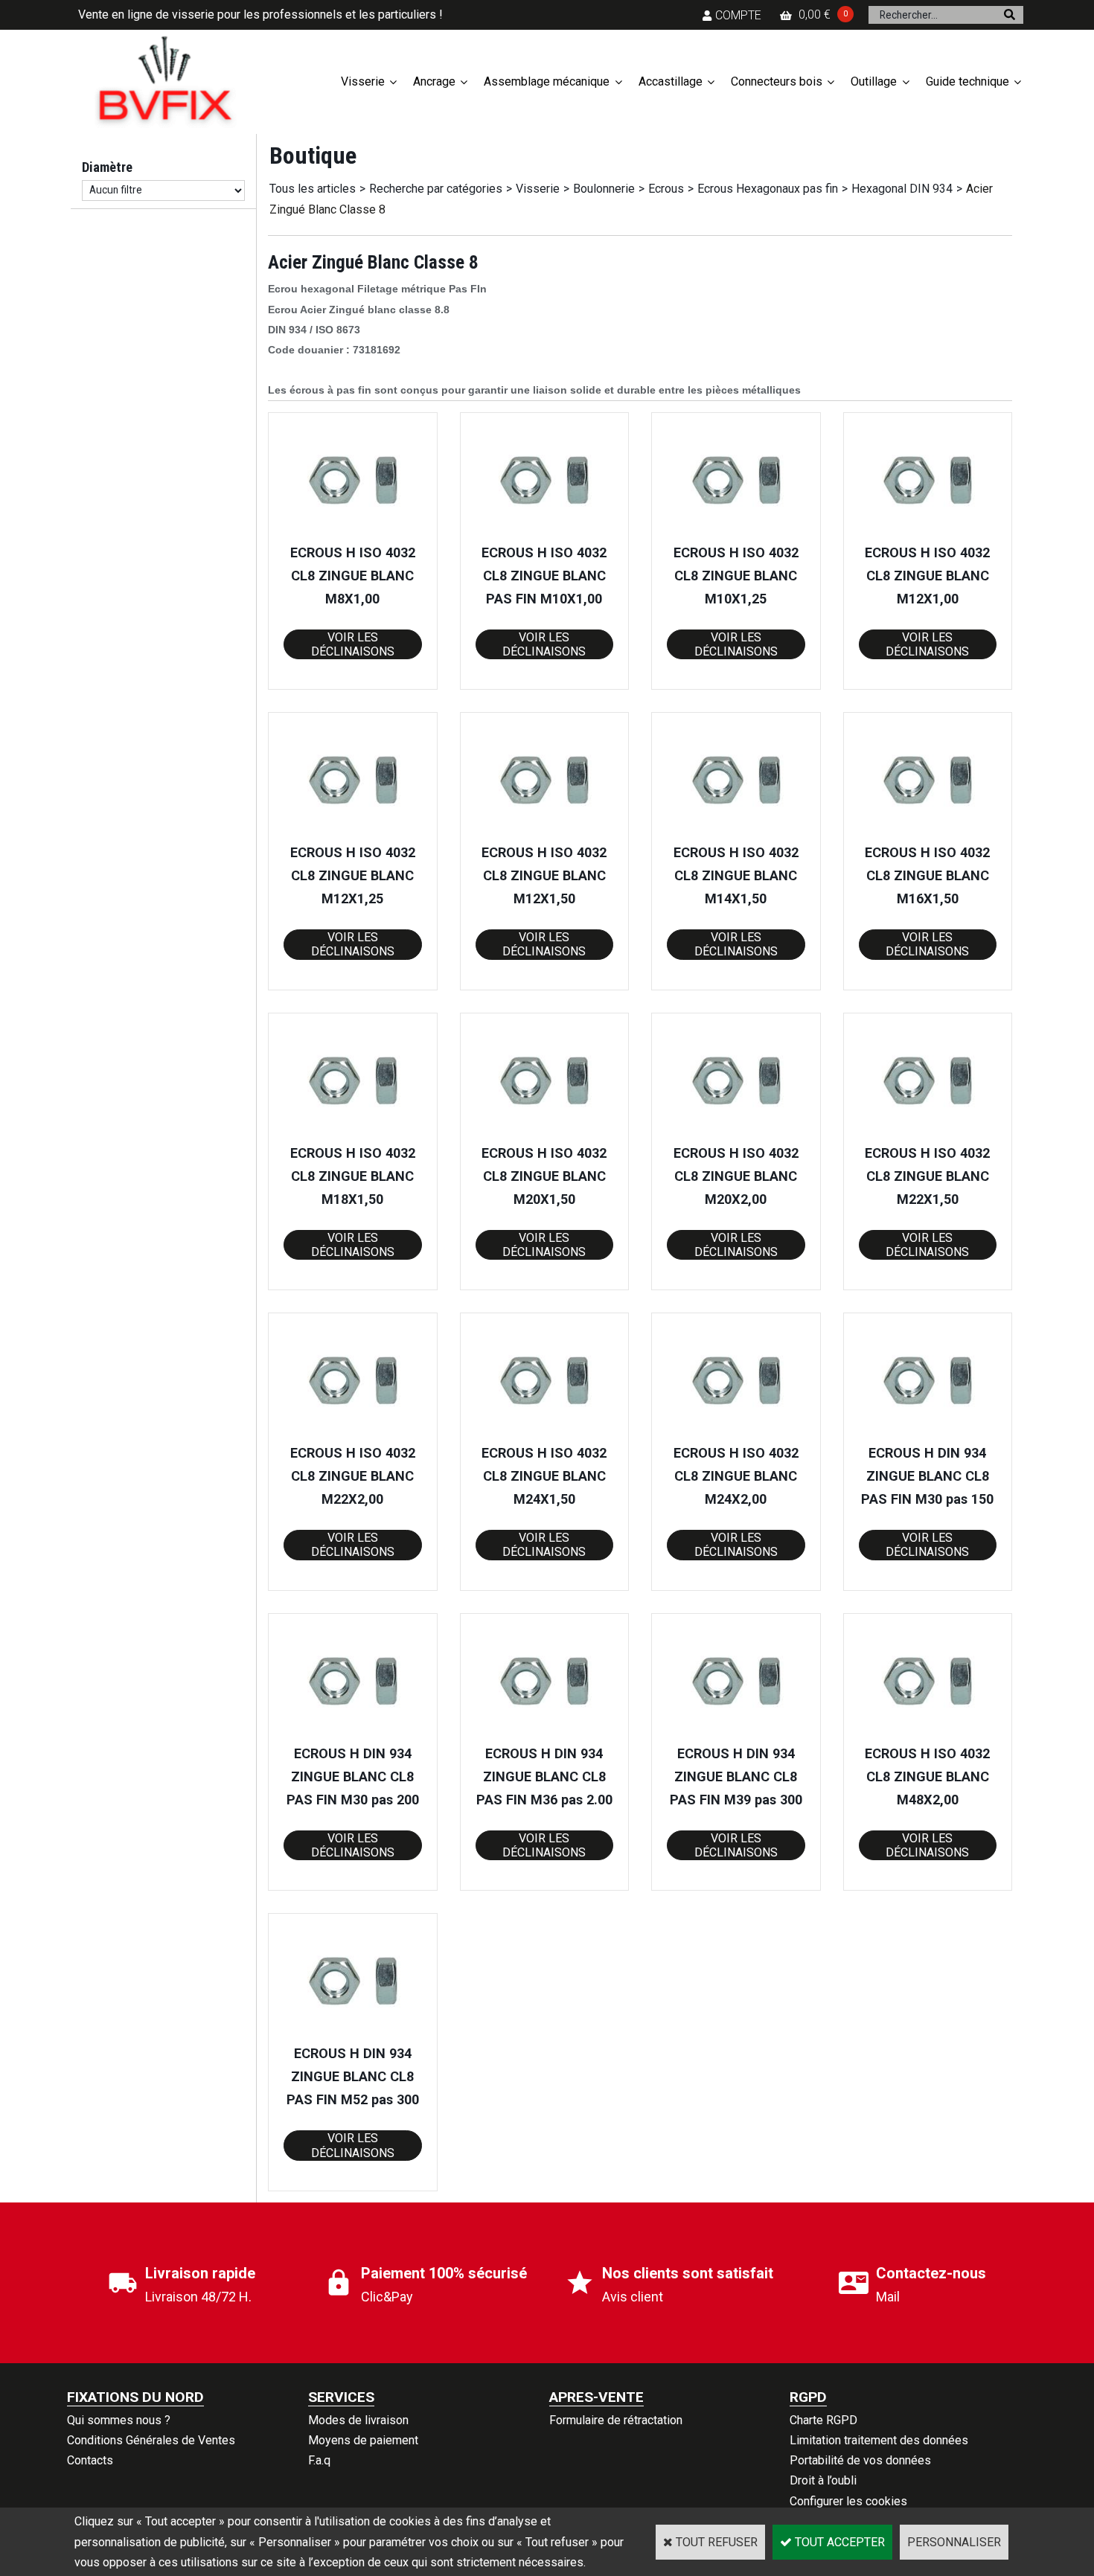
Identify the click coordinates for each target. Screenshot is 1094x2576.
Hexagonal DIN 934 (902, 189)
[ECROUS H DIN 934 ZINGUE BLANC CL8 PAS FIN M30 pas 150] (927, 1432)
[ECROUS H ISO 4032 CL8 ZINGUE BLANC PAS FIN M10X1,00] (544, 532)
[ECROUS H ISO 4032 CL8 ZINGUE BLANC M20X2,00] (736, 1132)
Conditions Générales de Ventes (151, 2440)
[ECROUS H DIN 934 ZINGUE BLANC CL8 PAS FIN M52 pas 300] (353, 2032)
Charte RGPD (823, 2420)
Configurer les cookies (848, 2501)
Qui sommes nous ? (119, 2420)
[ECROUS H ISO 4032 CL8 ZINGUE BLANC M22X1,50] (927, 1132)
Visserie (363, 81)
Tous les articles (313, 189)
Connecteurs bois (777, 81)
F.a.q (319, 2460)
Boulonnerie (604, 189)
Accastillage (671, 81)
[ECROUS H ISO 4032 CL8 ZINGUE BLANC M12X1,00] (927, 532)
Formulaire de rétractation (616, 2420)
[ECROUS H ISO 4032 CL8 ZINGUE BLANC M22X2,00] (353, 1432)
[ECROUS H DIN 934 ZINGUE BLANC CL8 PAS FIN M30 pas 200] (353, 1733)
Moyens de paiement (363, 2440)
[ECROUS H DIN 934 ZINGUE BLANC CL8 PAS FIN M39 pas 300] (736, 1733)
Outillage (874, 81)
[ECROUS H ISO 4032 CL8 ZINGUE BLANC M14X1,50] (736, 832)
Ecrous (666, 189)
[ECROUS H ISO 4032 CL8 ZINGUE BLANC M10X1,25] (736, 532)
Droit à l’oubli (823, 2480)
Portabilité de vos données (860, 2460)
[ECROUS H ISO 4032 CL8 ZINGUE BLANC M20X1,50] (544, 1132)
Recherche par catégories (436, 189)
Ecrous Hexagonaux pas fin (768, 189)
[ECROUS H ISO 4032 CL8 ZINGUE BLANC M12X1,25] (353, 832)
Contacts (90, 2460)
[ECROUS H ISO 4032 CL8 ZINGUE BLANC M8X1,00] (353, 532)
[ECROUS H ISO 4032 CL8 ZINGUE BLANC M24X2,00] (736, 1432)
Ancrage (434, 81)
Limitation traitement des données (879, 2440)
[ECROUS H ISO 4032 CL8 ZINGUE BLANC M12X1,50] (544, 832)
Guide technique (967, 81)
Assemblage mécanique (547, 81)
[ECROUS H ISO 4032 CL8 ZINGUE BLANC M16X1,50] (927, 832)
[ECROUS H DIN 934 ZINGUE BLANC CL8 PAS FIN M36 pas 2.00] (544, 1733)
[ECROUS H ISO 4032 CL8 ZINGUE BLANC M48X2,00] (927, 1733)
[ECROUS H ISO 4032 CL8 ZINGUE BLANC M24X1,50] (544, 1432)
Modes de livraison (358, 2420)
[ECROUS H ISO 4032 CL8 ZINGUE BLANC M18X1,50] (353, 1132)
